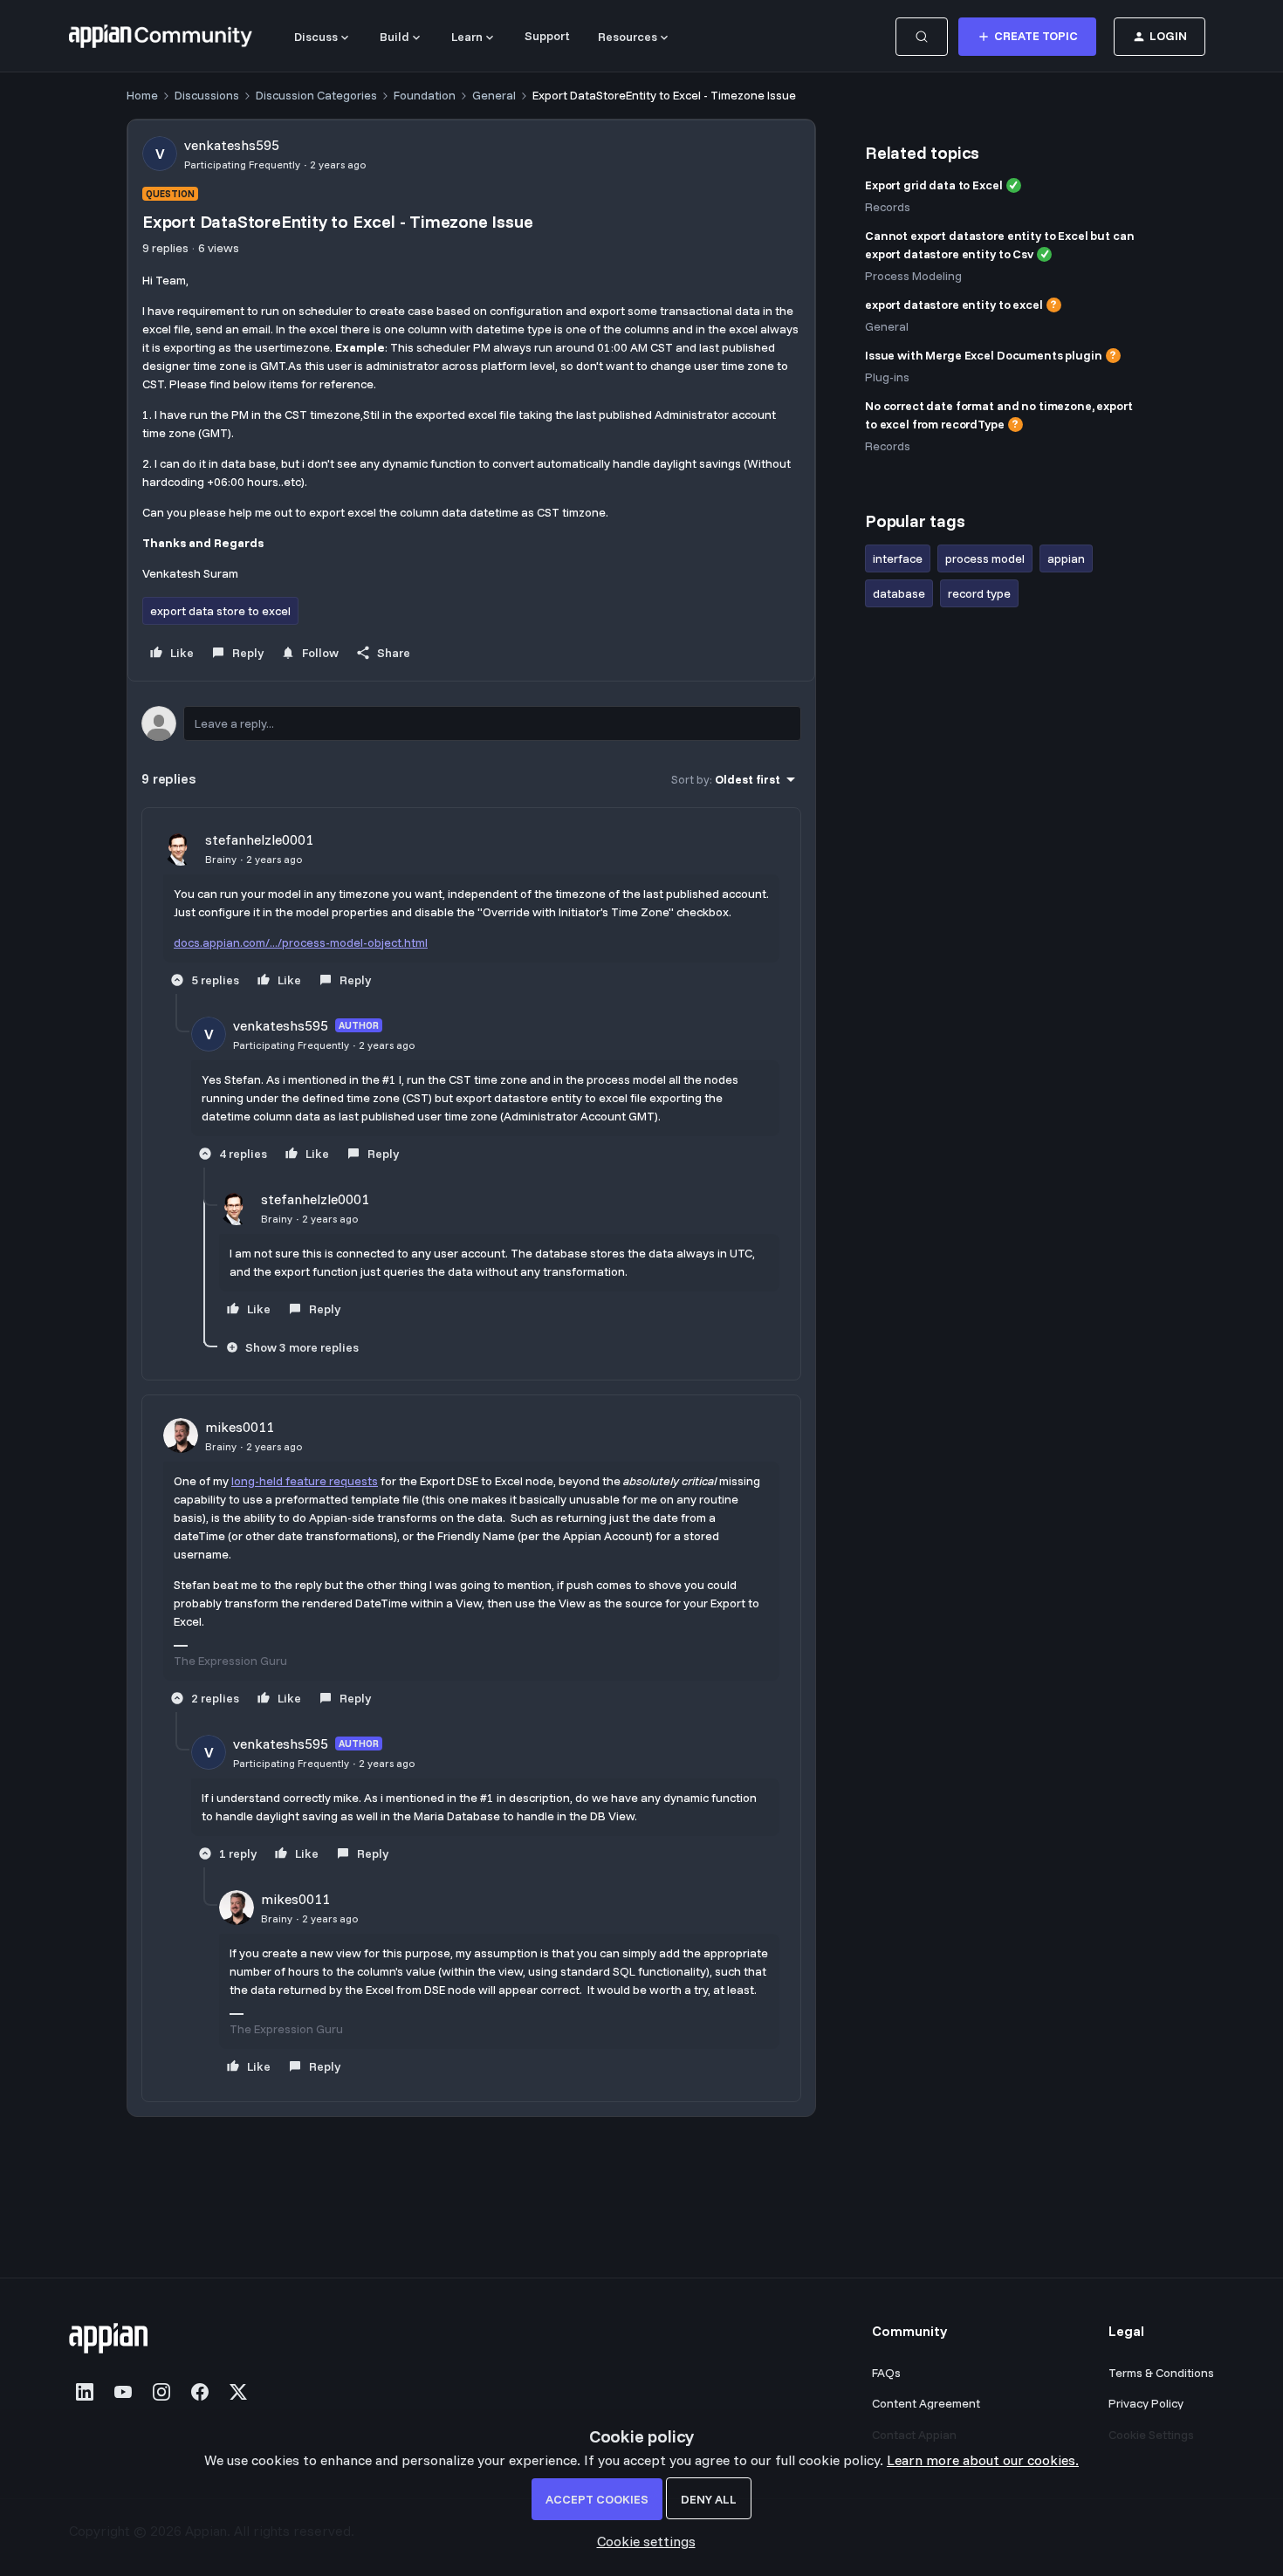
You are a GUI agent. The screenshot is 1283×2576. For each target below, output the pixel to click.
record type (979, 593)
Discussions (207, 95)
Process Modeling (913, 276)
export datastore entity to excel (954, 305)
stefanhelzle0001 (259, 839)
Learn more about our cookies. (983, 2460)
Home (142, 95)
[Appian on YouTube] (123, 2392)
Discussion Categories (316, 95)
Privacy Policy (1146, 2403)
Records (888, 207)
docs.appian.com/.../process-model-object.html (301, 942)
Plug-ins (887, 377)
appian (1066, 558)
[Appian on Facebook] (200, 2392)
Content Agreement (926, 2403)
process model (985, 558)
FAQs (886, 2373)
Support (547, 36)
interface (898, 558)
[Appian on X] (238, 2392)
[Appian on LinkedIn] (85, 2392)
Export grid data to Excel (934, 185)
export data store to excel (220, 611)
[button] (1027, 37)
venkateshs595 (232, 145)
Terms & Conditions (1161, 2373)
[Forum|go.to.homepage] (161, 37)
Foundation (425, 95)
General (494, 95)
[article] (471, 911)
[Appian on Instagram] (161, 2392)
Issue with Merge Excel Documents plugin (984, 355)
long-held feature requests (305, 1481)
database (899, 593)
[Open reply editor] (471, 723)
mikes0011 (240, 1427)
